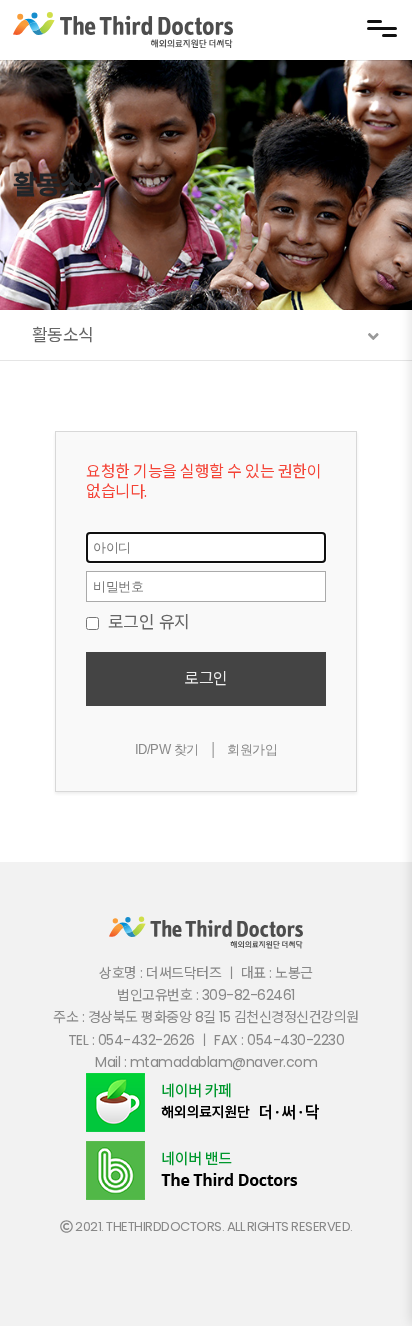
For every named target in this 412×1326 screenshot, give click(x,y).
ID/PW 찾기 (167, 749)
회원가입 (252, 749)
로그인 (206, 678)
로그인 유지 (146, 622)
